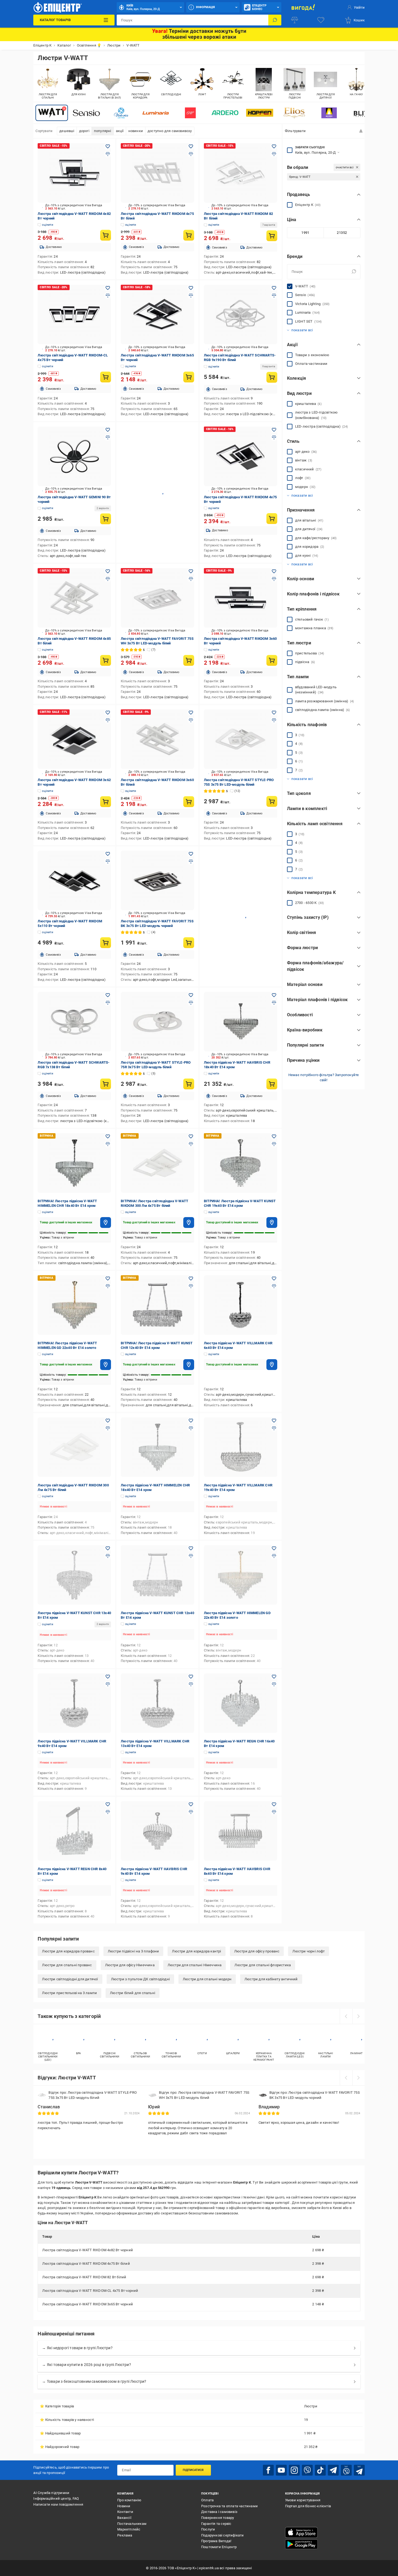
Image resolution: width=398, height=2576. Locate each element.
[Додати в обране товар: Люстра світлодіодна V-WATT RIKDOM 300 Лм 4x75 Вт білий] (108, 1421)
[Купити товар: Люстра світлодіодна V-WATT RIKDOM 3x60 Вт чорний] (272, 660)
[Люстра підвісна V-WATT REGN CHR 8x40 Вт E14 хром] (74, 1831)
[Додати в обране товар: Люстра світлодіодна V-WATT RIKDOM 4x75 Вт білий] (191, 146)
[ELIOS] (294, 113)
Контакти (125, 2512)
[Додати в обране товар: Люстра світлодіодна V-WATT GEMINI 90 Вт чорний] (108, 430)
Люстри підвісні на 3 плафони (133, 1951)
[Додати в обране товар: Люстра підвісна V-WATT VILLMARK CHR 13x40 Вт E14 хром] (191, 1677)
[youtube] (281, 2470)
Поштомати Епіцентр (219, 2547)
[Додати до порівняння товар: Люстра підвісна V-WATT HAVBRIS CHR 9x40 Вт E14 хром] (191, 1812)
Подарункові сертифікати (223, 2535)
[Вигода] (303, 7)
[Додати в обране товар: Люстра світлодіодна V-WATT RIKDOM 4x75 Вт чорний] (274, 430)
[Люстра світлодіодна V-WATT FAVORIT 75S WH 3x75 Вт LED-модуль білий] (157, 598)
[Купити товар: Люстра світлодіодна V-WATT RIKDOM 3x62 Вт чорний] (106, 802)
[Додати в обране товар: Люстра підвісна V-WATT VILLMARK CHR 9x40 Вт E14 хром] (108, 1677)
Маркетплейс (129, 2529)
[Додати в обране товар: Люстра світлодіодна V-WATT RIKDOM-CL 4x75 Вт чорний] (108, 288)
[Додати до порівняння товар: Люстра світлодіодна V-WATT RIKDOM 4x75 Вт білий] (191, 154)
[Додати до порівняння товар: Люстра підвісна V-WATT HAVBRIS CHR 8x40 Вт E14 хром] (274, 1812)
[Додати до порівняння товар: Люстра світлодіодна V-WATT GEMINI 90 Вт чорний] (108, 437)
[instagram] (294, 2470)
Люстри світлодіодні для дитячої (70, 1979)
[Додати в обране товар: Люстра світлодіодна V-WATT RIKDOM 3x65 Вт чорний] (191, 288)
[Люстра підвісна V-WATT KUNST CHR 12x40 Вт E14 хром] (157, 1575)
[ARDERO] (225, 113)
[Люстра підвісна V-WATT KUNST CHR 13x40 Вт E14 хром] (74, 1575)
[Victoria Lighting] (121, 113)
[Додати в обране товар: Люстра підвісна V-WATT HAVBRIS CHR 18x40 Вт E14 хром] (274, 995)
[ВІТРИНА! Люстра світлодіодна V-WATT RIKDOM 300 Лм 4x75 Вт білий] (157, 1163)
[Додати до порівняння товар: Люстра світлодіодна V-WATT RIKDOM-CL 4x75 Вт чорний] (108, 296)
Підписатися (193, 2470)
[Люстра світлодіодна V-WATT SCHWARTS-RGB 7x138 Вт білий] (74, 1022)
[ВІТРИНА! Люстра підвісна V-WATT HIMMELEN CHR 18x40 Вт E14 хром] (74, 1163)
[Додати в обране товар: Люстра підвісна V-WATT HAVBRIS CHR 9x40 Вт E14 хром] (191, 1804)
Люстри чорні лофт (308, 1951)
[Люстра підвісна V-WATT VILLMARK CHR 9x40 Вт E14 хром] (74, 1703)
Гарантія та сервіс (216, 2524)
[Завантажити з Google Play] (301, 2544)
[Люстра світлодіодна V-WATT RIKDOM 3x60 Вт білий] (157, 739)
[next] (358, 2016)
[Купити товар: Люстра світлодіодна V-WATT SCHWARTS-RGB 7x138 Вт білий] (106, 1084)
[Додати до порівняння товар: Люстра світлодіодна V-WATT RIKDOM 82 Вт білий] (274, 154)
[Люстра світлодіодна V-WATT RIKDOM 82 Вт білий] (241, 173)
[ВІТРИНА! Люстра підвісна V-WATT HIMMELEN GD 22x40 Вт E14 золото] (74, 1305)
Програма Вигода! (216, 2541)
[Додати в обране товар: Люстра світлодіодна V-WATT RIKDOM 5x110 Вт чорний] (108, 854)
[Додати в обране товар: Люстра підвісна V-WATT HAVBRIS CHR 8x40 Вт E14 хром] (274, 1804)
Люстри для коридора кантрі (196, 1951)
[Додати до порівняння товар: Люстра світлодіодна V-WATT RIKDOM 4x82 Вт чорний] (108, 154)
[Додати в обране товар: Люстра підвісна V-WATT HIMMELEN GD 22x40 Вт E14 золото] (274, 1548)
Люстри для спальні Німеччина (195, 1965)
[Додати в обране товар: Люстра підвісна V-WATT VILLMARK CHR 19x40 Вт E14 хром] (274, 1421)
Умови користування (303, 2500)
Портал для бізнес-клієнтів (308, 2506)
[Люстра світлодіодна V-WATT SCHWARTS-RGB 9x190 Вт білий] (241, 314)
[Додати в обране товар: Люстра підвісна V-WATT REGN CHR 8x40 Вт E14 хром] (108, 1804)
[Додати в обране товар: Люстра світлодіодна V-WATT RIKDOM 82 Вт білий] (274, 146)
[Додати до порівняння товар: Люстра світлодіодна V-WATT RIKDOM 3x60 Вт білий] (191, 720)
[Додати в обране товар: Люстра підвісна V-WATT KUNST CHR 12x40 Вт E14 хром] (191, 1548)
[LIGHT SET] (190, 113)
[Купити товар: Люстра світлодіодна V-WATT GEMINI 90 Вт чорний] (106, 519)
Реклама (125, 2535)
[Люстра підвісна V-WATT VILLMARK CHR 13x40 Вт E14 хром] (157, 1703)
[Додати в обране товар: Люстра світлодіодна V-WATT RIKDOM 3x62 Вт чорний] (108, 713)
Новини (124, 2506)
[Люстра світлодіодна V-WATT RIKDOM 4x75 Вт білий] (157, 173)
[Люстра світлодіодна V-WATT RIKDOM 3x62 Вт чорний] (74, 739)
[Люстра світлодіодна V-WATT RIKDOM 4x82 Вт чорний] (74, 173)
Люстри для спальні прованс (67, 1965)
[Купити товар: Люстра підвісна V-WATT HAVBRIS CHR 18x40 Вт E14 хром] (272, 1084)
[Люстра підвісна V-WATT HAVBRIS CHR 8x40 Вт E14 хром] (241, 1831)
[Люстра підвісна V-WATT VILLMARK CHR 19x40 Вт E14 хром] (241, 1447)
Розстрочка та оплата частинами (229, 2506)
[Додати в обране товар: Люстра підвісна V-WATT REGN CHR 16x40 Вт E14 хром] (274, 1677)
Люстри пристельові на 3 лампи (69, 1993)
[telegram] (333, 2470)
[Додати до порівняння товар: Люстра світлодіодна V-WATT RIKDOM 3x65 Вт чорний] (191, 296)
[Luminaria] (156, 113)
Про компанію (129, 2500)
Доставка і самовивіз (219, 2512)
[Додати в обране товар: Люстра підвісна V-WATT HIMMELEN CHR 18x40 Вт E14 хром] (191, 1421)
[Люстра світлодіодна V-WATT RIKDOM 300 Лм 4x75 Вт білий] (74, 1447)
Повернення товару (218, 2518)
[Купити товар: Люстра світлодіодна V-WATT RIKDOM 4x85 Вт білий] (106, 660)
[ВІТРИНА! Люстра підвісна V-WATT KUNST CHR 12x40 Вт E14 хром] (157, 1305)
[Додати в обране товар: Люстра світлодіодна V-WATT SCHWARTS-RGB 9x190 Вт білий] (274, 288)
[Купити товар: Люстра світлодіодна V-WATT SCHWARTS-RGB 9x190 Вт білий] (272, 377)
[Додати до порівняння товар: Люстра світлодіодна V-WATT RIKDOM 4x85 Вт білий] (108, 579)
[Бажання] (321, 20)
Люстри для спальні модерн (207, 1979)
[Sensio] (86, 113)
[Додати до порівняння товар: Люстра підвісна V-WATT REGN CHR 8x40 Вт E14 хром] (108, 1812)
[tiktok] (320, 2470)
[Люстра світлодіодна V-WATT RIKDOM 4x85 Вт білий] (74, 598)
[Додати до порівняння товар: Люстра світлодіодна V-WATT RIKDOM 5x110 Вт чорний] (108, 861)
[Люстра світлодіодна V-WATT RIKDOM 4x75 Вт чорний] (241, 456)
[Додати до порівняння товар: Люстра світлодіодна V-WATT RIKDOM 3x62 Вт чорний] (108, 720)
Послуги (208, 2529)
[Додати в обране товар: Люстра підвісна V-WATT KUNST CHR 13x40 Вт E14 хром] (108, 1548)
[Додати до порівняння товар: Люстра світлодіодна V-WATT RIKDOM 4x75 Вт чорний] (274, 437)
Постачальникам (132, 2524)
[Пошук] (275, 20)
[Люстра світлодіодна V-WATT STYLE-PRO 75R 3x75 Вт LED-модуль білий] (157, 1022)
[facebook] (268, 2470)
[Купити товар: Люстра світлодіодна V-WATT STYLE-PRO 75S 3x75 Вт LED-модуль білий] (272, 801)
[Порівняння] (295, 20)
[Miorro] (329, 113)
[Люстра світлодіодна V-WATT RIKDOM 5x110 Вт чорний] (74, 880)
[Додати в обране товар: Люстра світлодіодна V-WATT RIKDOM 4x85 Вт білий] (108, 571)
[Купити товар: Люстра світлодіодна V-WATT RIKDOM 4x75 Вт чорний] (272, 519)
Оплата (207, 2500)
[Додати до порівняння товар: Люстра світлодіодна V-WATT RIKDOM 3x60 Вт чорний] (274, 579)
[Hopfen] (260, 113)
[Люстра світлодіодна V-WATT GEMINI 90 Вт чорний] (74, 456)
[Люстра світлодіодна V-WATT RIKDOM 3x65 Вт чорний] (157, 314)
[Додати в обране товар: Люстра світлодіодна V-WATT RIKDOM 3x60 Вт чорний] (274, 571)
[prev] (346, 2016)
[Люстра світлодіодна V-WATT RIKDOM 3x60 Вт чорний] (241, 598)
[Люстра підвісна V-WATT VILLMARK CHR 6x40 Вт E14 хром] (241, 1305)
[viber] (307, 2470)
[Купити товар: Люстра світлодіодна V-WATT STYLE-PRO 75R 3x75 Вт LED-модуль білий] (189, 1084)
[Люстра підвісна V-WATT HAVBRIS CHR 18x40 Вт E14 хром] (241, 1022)
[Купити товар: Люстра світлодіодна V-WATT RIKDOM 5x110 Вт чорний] (106, 943)
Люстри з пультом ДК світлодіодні (140, 1979)
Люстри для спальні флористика (263, 1965)
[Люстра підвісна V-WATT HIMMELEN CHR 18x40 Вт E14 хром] (157, 1447)
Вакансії (124, 2518)
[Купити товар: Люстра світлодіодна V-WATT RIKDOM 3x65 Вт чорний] (189, 377)
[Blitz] (364, 113)
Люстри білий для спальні (133, 1993)
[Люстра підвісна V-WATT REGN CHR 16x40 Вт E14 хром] (241, 1703)
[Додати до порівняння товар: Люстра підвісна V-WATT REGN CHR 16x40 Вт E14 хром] (274, 1684)
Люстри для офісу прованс (257, 1951)
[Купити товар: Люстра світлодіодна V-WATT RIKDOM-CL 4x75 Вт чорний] (106, 377)
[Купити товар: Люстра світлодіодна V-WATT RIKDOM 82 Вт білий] (272, 236)
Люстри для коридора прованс (68, 1951)
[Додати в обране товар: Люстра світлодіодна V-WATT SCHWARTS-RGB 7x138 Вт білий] (108, 995)
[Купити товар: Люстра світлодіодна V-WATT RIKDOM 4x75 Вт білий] (189, 235)
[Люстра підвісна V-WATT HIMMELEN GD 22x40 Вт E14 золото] (241, 1575)
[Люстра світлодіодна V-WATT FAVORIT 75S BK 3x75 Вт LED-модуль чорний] (157, 880)
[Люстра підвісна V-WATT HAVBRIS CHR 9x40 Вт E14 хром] (157, 1831)
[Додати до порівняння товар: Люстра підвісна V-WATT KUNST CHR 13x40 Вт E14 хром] (108, 1556)
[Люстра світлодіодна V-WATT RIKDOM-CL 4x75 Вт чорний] (74, 314)
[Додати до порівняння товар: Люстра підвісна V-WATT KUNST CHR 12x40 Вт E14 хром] (191, 1556)
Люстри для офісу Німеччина (130, 1965)
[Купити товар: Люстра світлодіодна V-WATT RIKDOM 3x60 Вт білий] (189, 802)
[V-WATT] (52, 113)
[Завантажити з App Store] (301, 2532)
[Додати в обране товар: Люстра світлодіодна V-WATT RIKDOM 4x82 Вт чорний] (108, 146)
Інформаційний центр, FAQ (56, 2498)
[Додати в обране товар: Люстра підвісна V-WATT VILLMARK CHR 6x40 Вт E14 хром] (274, 1279)
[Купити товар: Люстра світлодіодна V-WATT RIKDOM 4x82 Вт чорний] (106, 235)
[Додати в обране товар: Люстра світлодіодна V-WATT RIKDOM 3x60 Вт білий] (191, 713)
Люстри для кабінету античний (271, 1979)
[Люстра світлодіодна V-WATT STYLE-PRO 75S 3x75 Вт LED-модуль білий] (241, 739)
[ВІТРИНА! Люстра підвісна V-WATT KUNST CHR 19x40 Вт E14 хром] (241, 1163)
